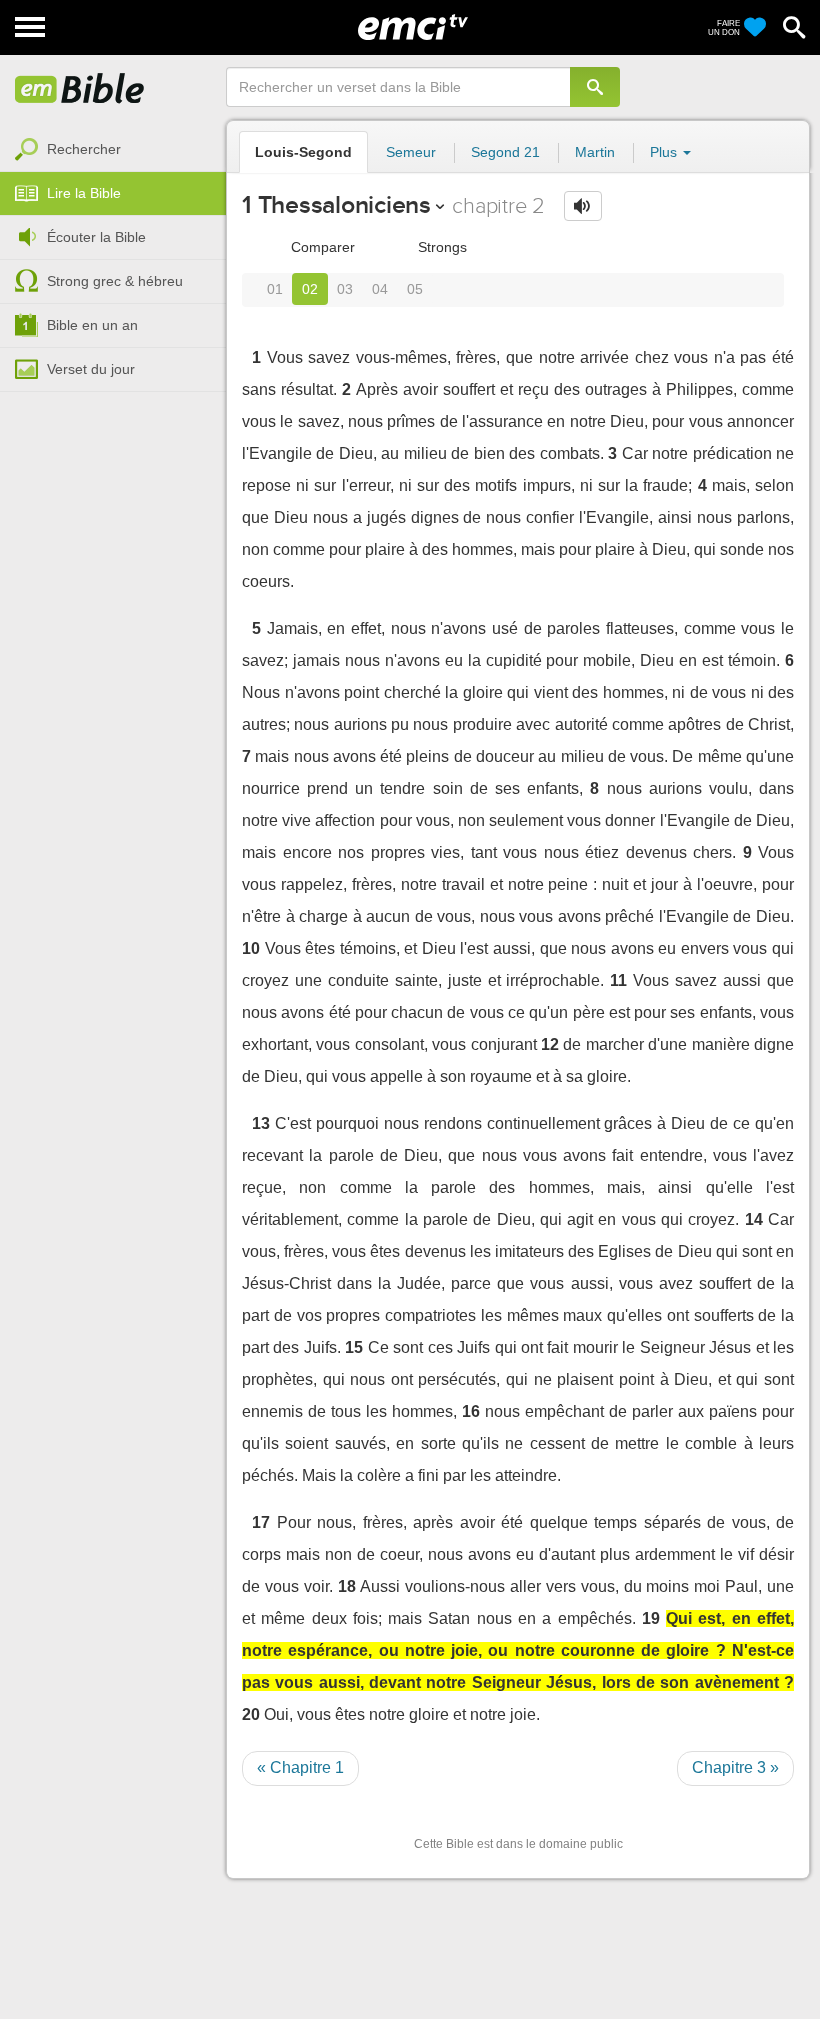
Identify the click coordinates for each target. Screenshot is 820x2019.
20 (251, 1714)
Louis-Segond (303, 152)
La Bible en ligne (80, 90)
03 (345, 289)
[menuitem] (113, 150)
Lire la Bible (84, 193)
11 (618, 980)
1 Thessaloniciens (336, 204)
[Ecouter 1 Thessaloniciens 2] (583, 206)
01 (275, 289)
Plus (665, 152)
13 (261, 1123)
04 (380, 289)
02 (310, 289)
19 (651, 1618)
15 (354, 1347)
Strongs (440, 247)
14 (754, 1219)
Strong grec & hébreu (115, 281)
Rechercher (84, 149)
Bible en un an (92, 325)
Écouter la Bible (96, 237)
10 (251, 948)
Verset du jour (91, 369)
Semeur (411, 152)
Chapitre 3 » (735, 1767)
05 (415, 289)
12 (550, 1044)
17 (261, 1522)
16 (471, 1411)
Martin (595, 152)
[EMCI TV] (413, 25)
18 (347, 1586)
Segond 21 (505, 152)
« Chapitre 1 (300, 1767)
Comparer (321, 247)
